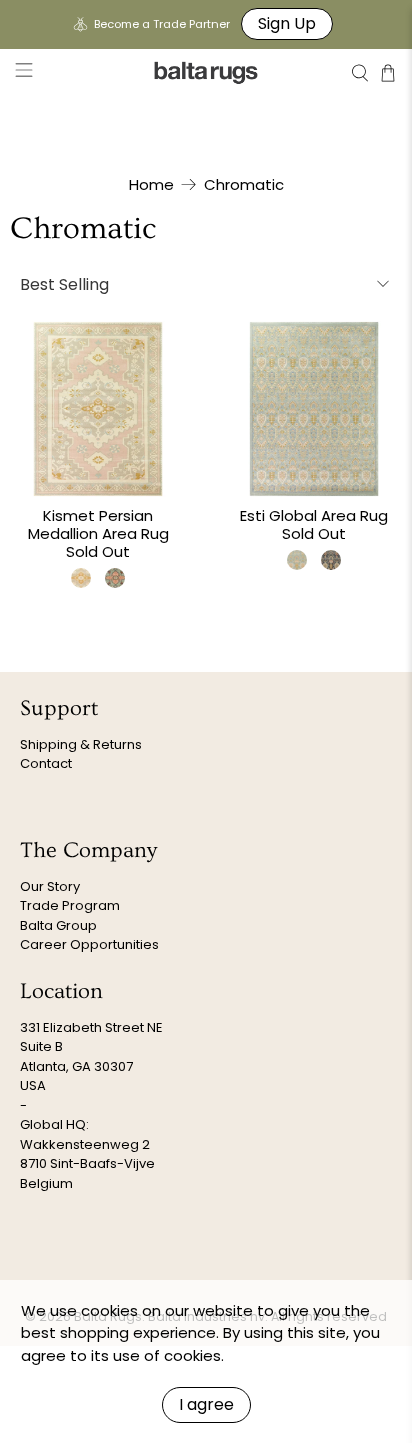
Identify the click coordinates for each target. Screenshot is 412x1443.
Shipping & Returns (81, 744)
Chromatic (244, 184)
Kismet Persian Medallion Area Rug (98, 524)
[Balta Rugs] (206, 72)
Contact (46, 763)
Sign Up (287, 23)
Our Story (50, 886)
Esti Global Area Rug (314, 515)
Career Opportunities (89, 944)
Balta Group (58, 925)
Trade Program (70, 905)
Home (151, 184)
